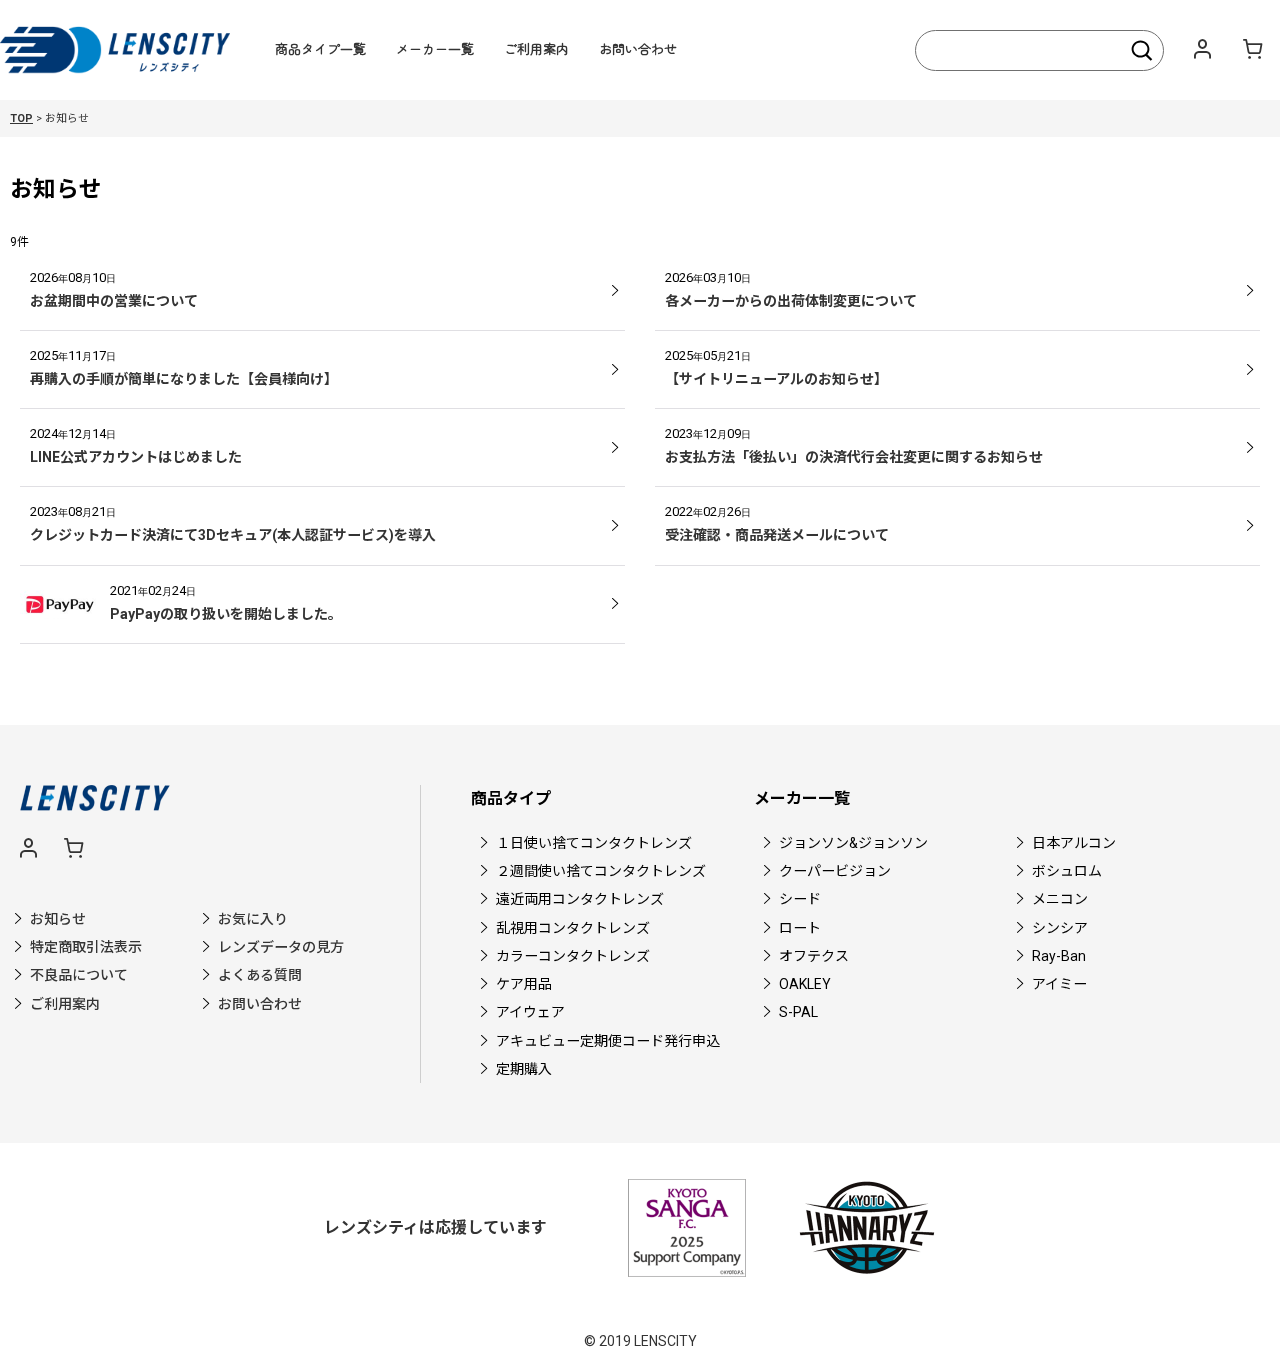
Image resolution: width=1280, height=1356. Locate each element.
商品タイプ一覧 (320, 48)
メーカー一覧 (435, 48)
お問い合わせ (638, 48)
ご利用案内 (536, 48)
